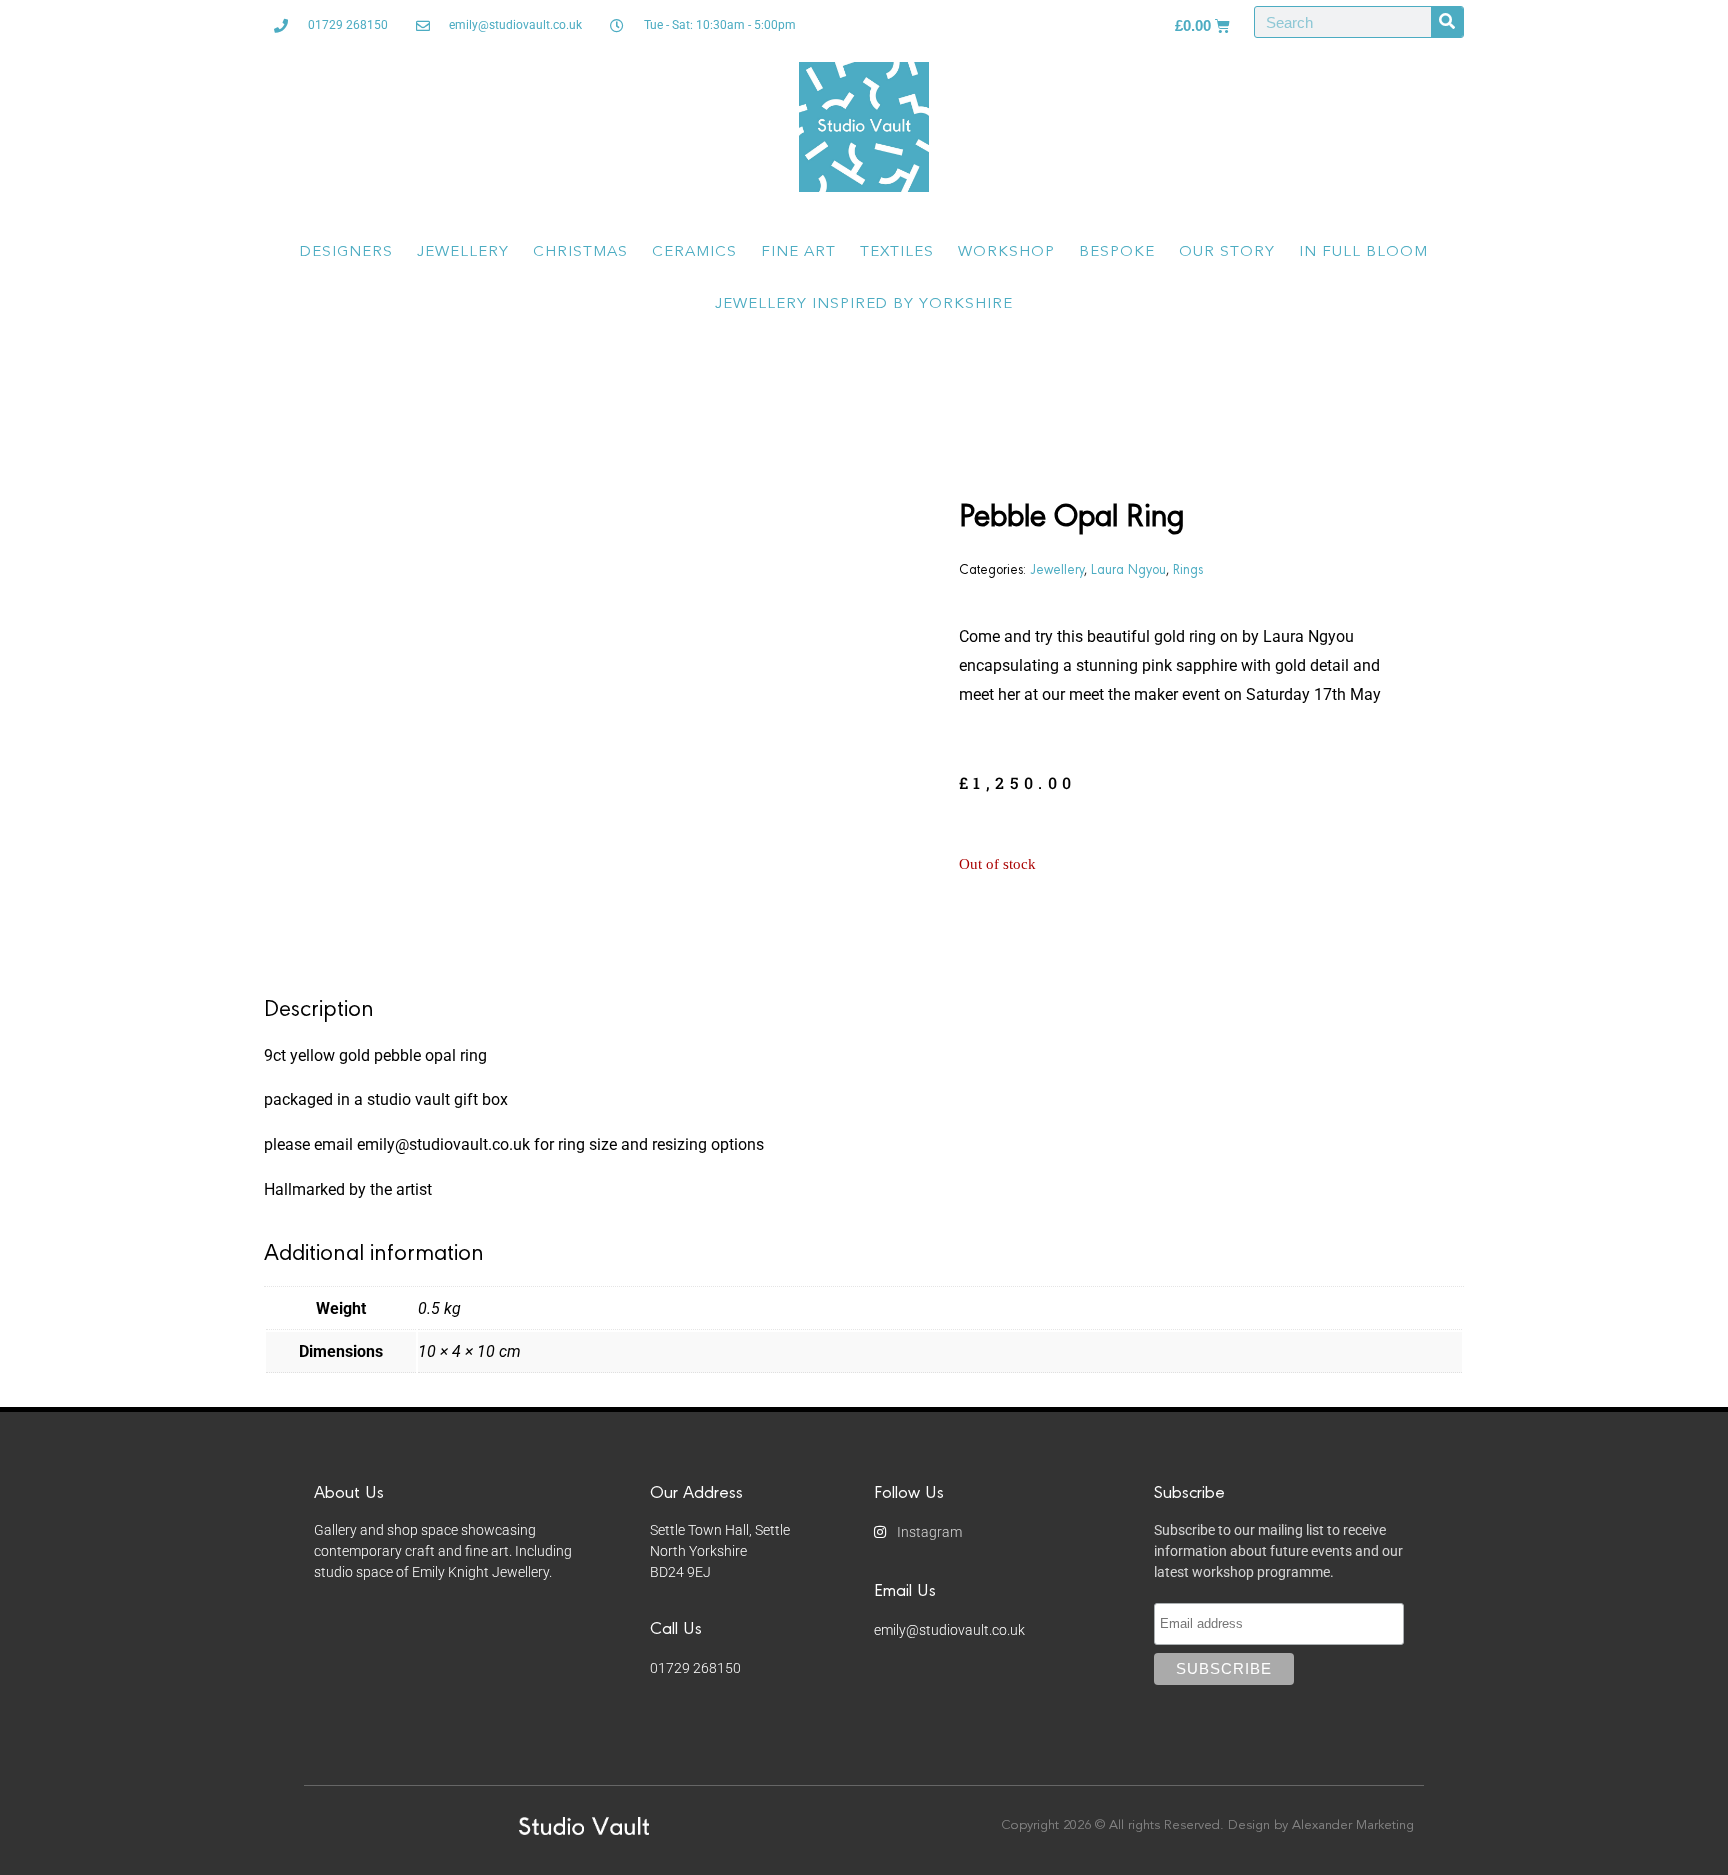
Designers (346, 252)
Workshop (1006, 252)
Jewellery (463, 252)
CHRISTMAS (580, 252)
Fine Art (798, 252)
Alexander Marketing (1353, 1825)
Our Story (1227, 252)
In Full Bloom (1363, 252)
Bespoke (1117, 252)
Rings (1188, 568)
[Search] (1447, 22)
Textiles (897, 252)
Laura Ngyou (1128, 568)
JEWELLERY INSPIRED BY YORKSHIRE (864, 304)
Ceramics (694, 252)
